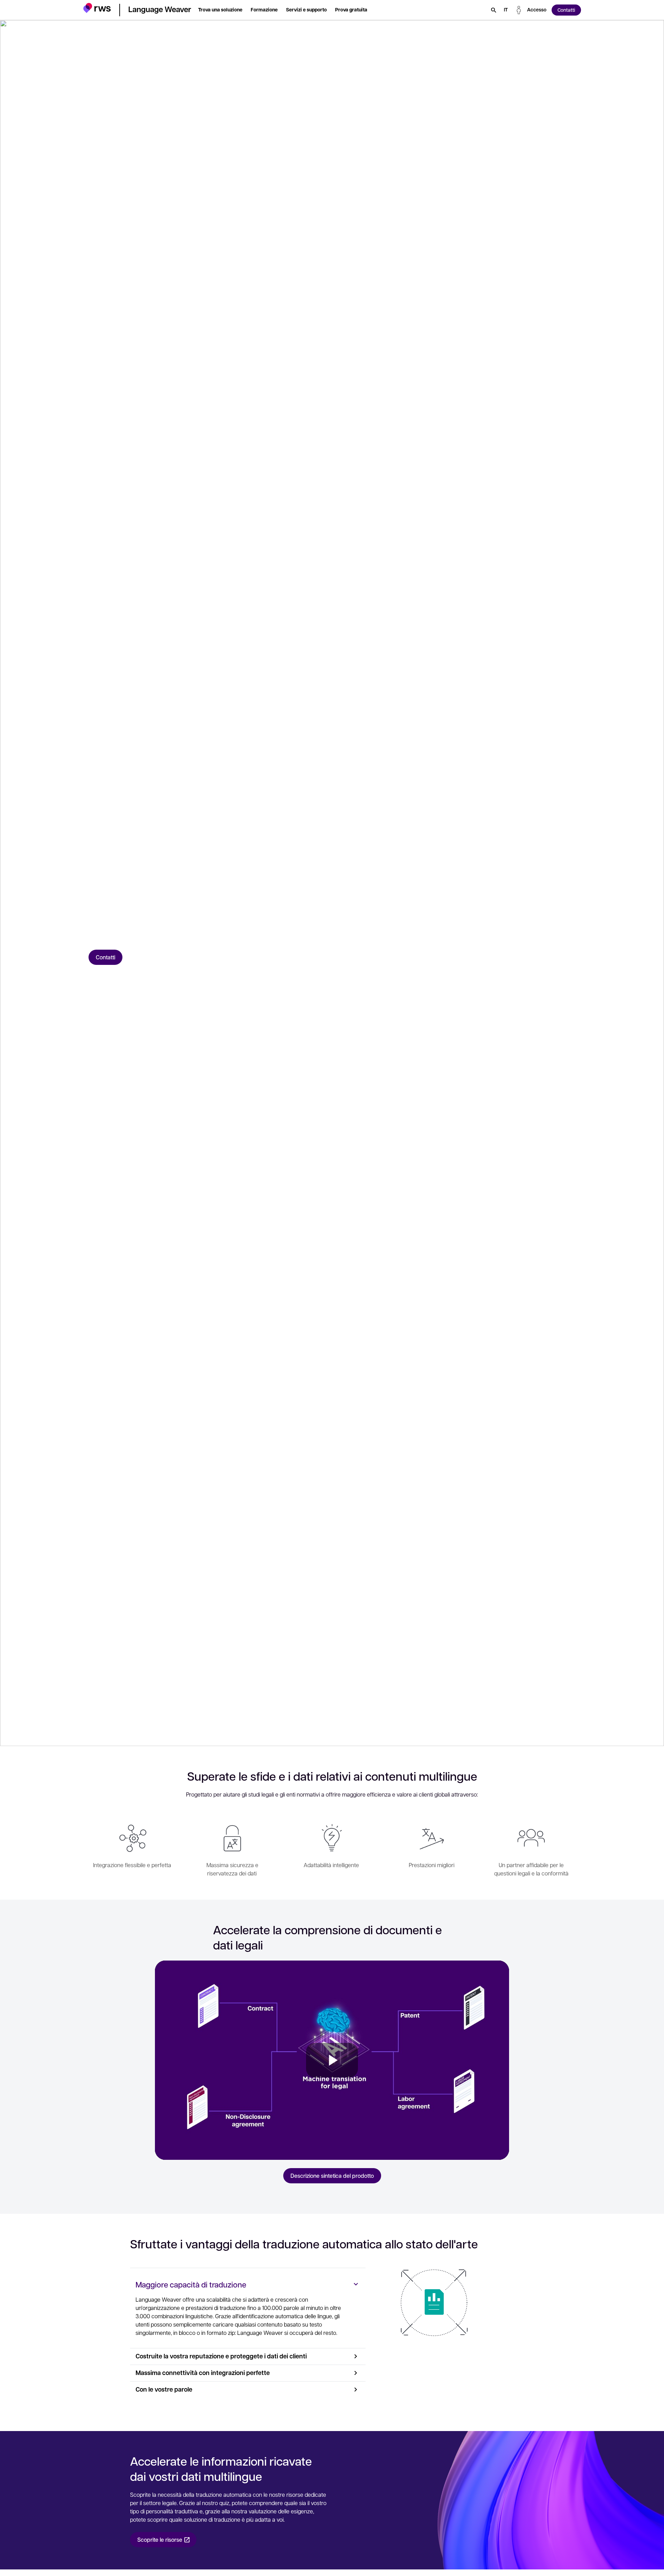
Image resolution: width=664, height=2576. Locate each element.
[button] (97, 9)
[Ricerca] (494, 10)
